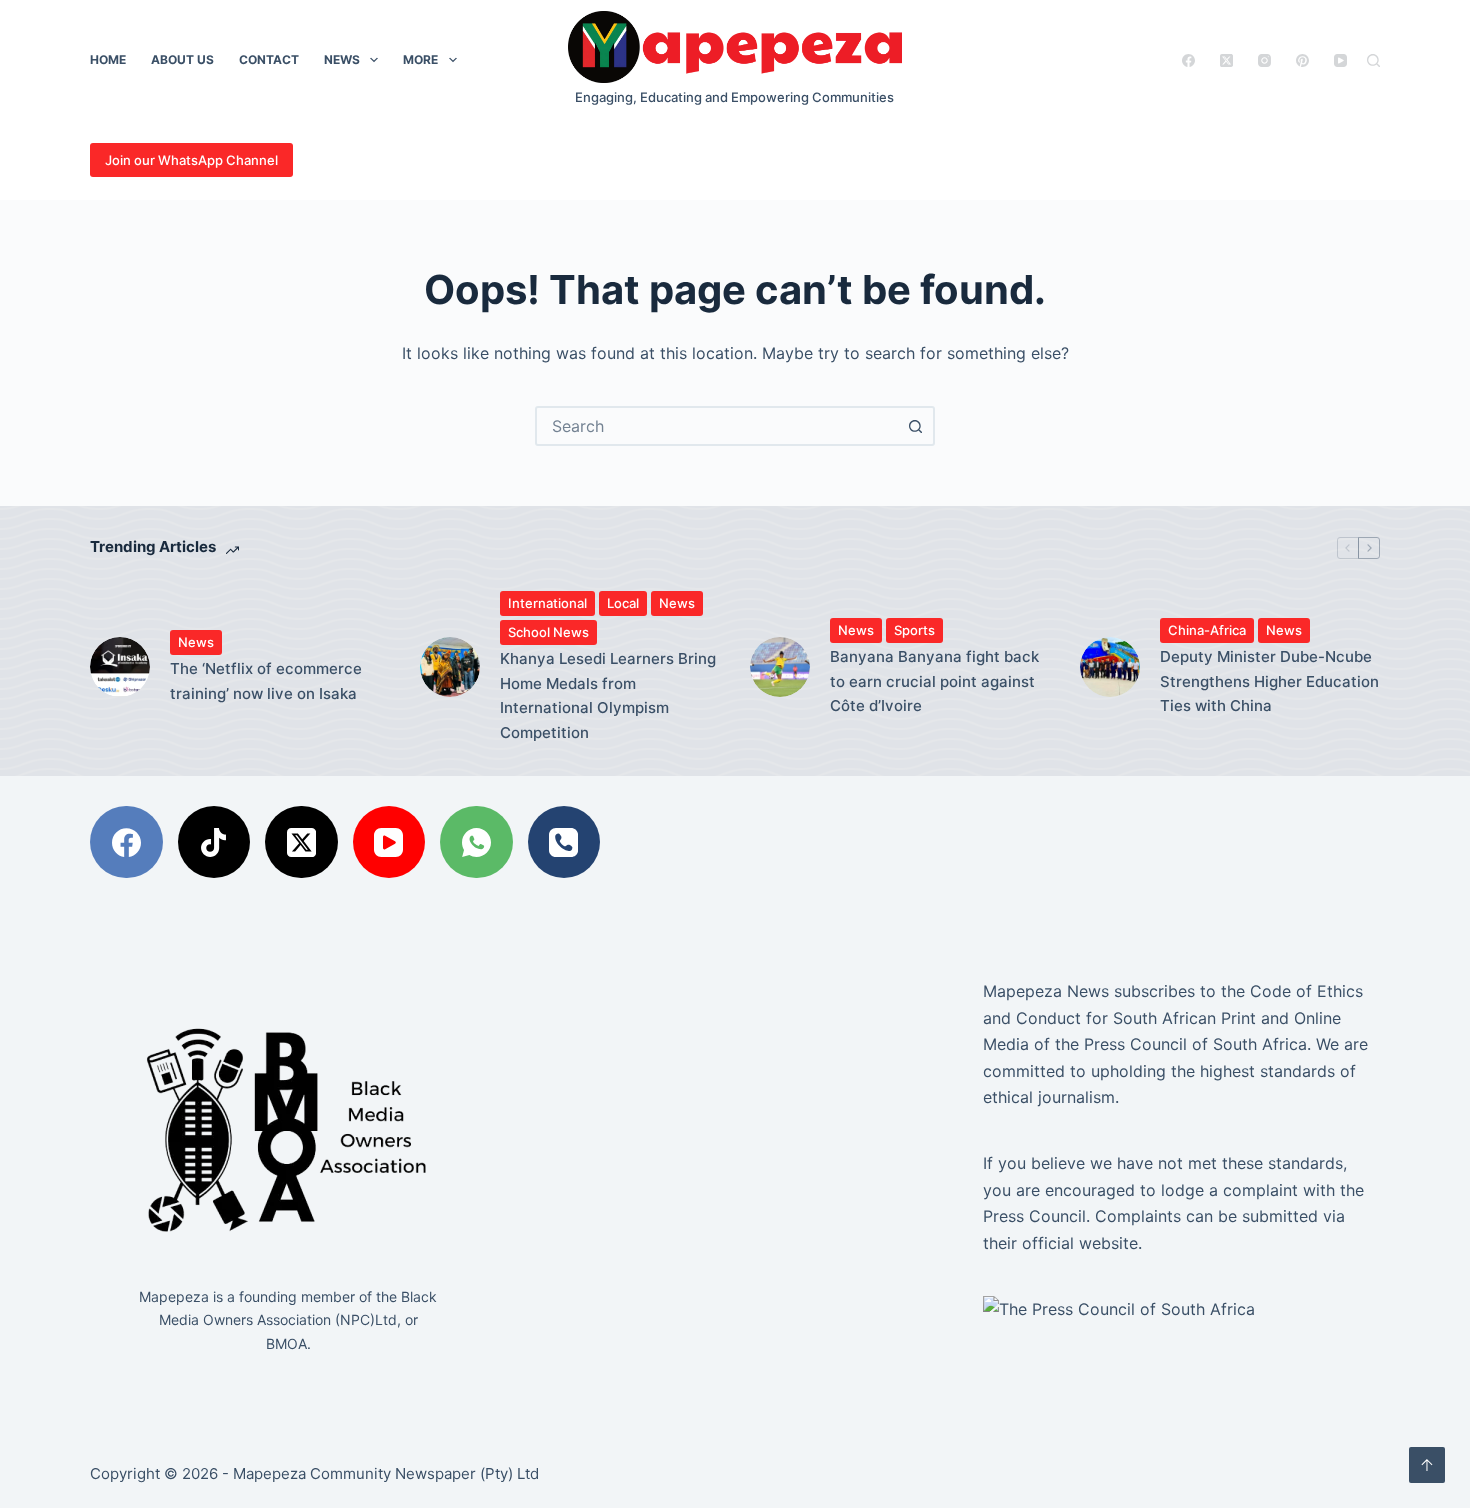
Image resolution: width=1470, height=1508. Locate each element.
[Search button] (915, 426)
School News (548, 632)
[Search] (1373, 60)
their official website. (1062, 1243)
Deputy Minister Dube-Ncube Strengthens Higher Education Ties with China (1269, 681)
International (547, 603)
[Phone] (564, 842)
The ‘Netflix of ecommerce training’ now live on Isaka (266, 681)
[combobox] (717, 426)
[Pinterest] (1302, 60)
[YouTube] (1340, 60)
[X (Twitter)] (1226, 60)
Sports (914, 630)
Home (108, 59)
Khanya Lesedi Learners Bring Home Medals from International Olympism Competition (608, 695)
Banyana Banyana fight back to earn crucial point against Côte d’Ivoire (934, 681)
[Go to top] (1427, 1465)
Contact (269, 59)
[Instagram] (1264, 60)
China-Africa (1207, 630)
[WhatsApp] (476, 842)
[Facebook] (1188, 60)
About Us (182, 59)
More (420, 59)
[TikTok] (214, 842)
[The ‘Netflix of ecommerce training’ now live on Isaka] (120, 667)
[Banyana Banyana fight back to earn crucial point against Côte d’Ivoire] (780, 667)
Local (623, 603)
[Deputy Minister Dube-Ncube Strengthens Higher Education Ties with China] (1110, 667)
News (342, 59)
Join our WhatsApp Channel (191, 160)
